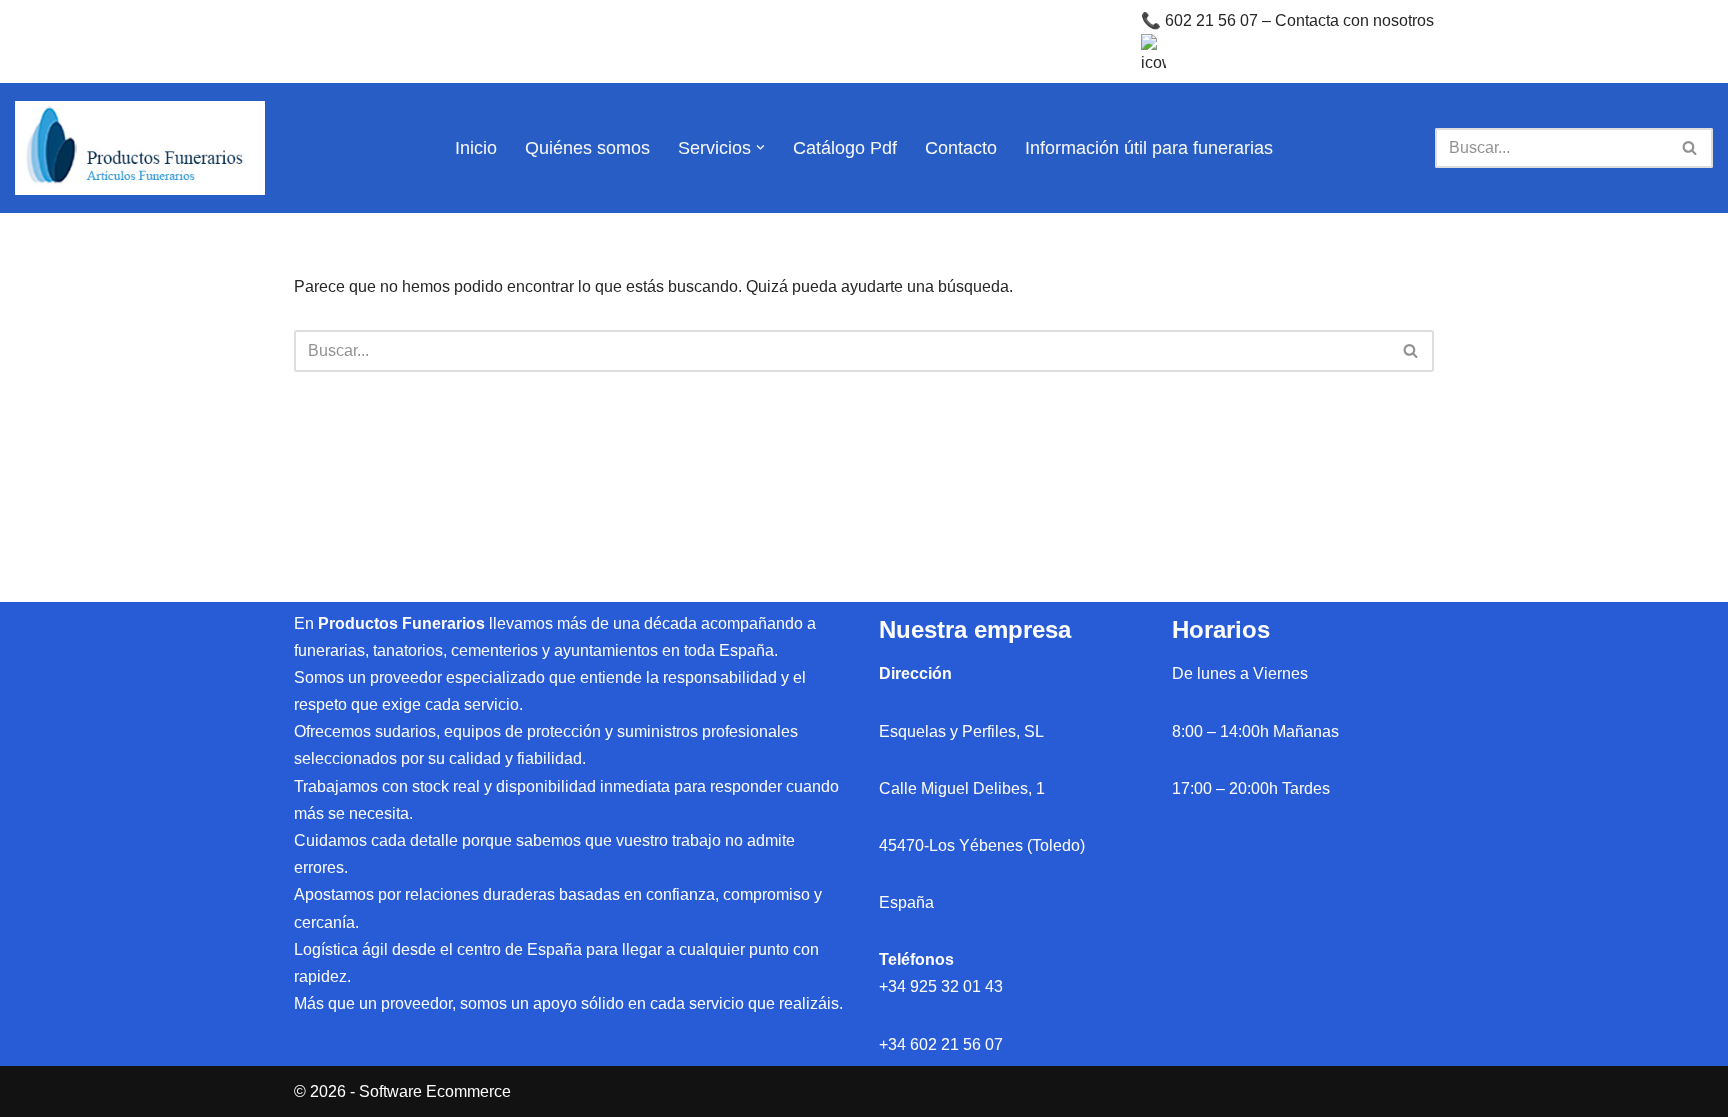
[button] (760, 147)
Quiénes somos (587, 148)
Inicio (476, 148)
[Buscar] (1690, 148)
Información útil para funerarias (1149, 148)
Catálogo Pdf (845, 148)
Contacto (961, 148)
